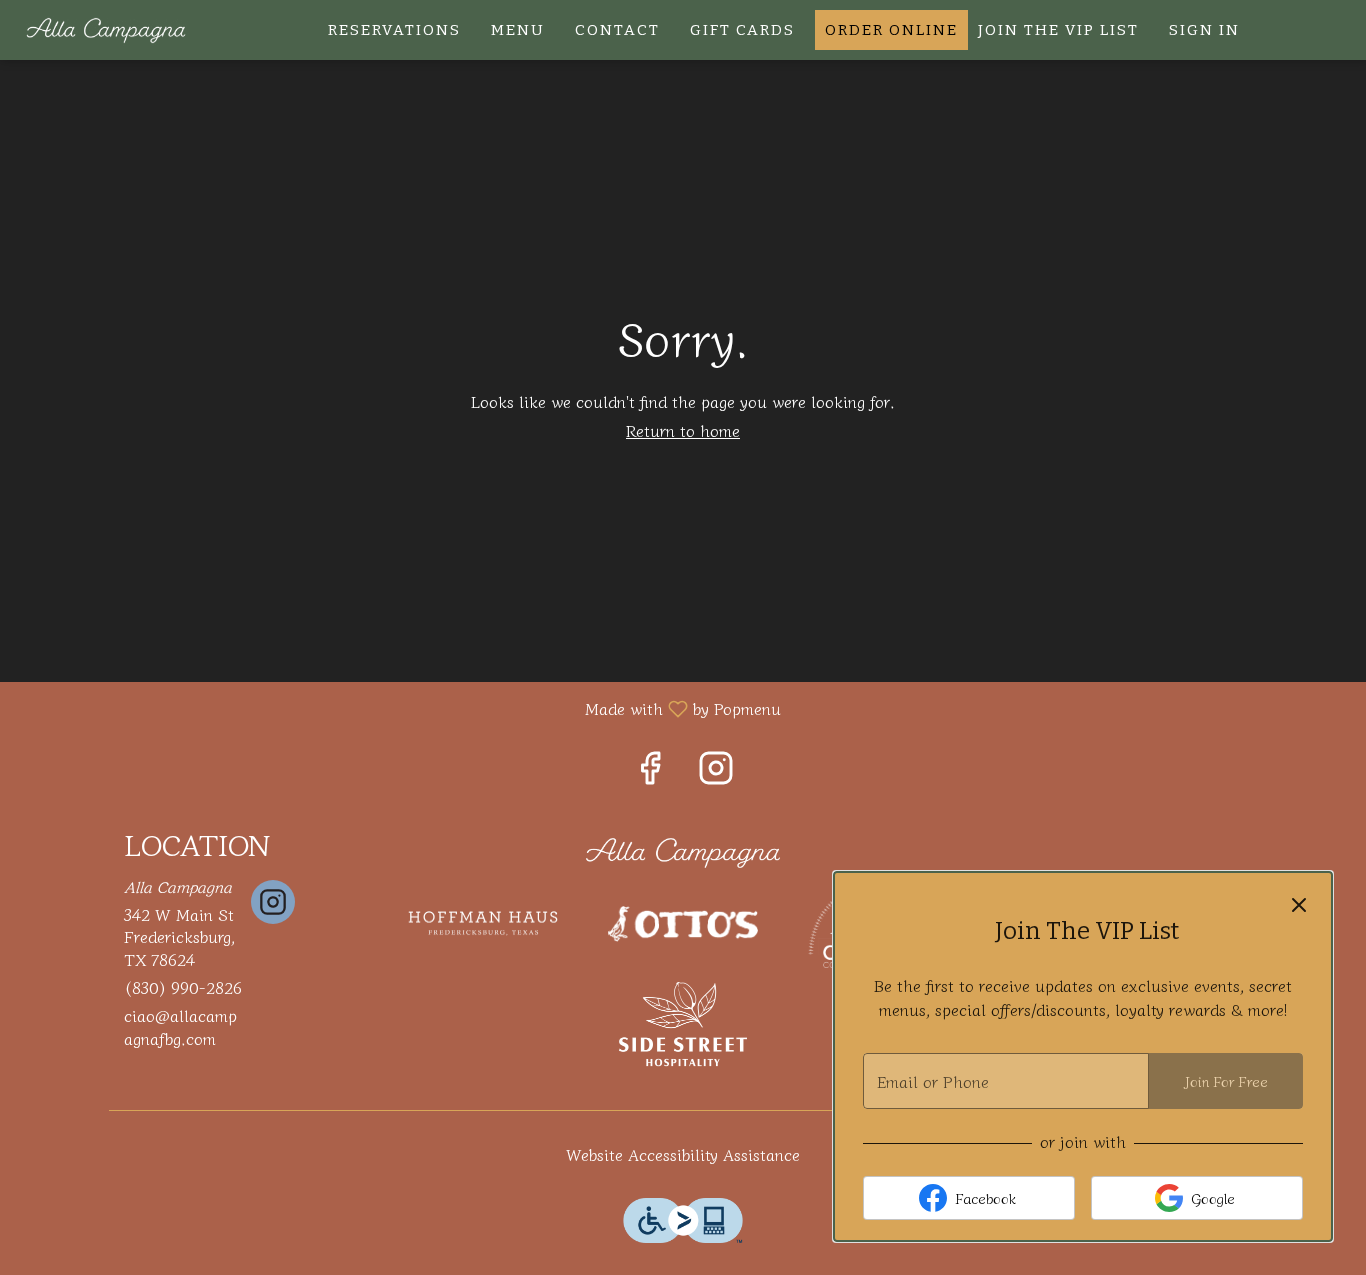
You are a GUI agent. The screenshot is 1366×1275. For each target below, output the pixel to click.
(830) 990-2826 (183, 987)
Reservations (394, 30)
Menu (518, 30)
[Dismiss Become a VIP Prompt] (1299, 905)
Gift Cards (742, 30)
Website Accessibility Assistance (683, 1154)
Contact (617, 30)
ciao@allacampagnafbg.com (180, 1027)
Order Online (891, 30)
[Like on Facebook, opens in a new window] (650, 770)
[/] (683, 850)
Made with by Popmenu (398, 707)
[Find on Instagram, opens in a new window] (716, 770)
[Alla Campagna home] (106, 30)
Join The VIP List (1058, 30)
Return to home (683, 430)
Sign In (1204, 30)
